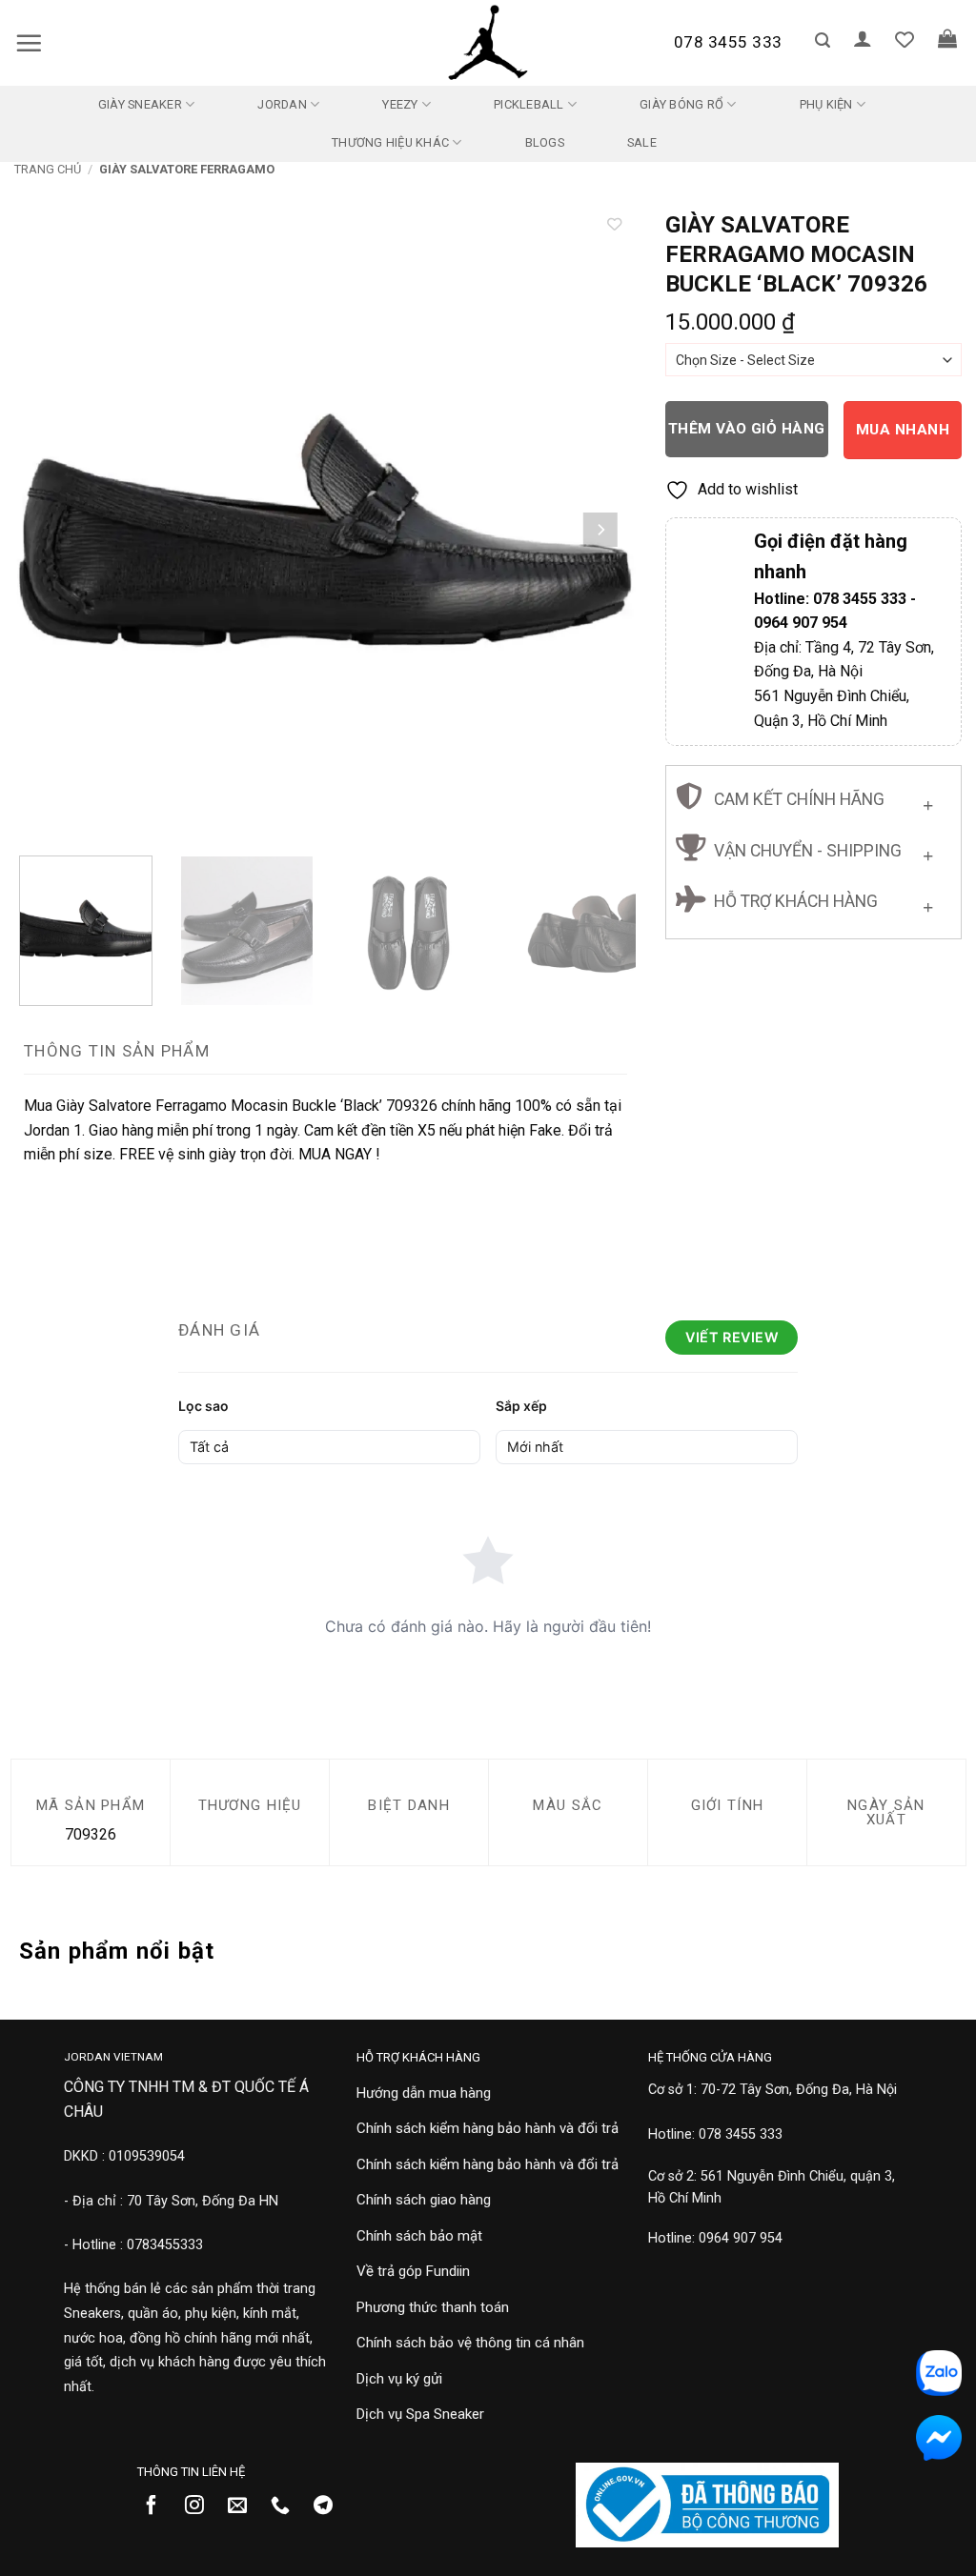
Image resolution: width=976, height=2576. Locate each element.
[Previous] (51, 530)
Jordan (282, 104)
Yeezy (400, 104)
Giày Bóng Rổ (681, 104)
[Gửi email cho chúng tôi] (244, 2506)
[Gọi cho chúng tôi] (287, 2506)
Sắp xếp (521, 1406)
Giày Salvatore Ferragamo (187, 169)
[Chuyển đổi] (928, 801)
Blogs (545, 142)
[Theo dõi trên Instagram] (202, 2506)
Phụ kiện (826, 104)
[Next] (600, 530)
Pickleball (529, 104)
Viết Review (732, 1337)
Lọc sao (203, 1406)
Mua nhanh (903, 430)
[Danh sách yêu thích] (905, 39)
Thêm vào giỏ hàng (747, 429)
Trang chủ (48, 169)
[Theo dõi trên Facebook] (159, 2506)
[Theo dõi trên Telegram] (330, 2506)
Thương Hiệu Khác (390, 142)
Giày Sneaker (140, 104)
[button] (29, 43)
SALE (642, 142)
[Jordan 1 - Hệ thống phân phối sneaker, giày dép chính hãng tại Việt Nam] (488, 43)
